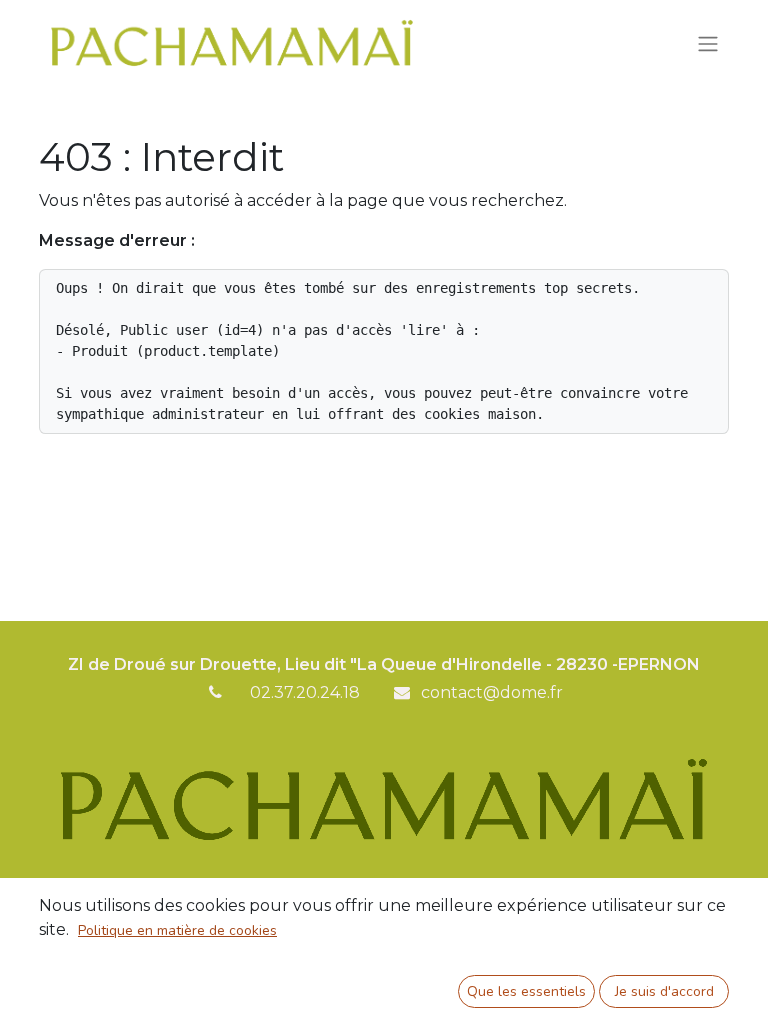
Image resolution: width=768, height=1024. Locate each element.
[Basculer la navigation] (708, 42)
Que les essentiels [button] (526, 991)
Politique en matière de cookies (177, 930)
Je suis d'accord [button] (664, 991)
